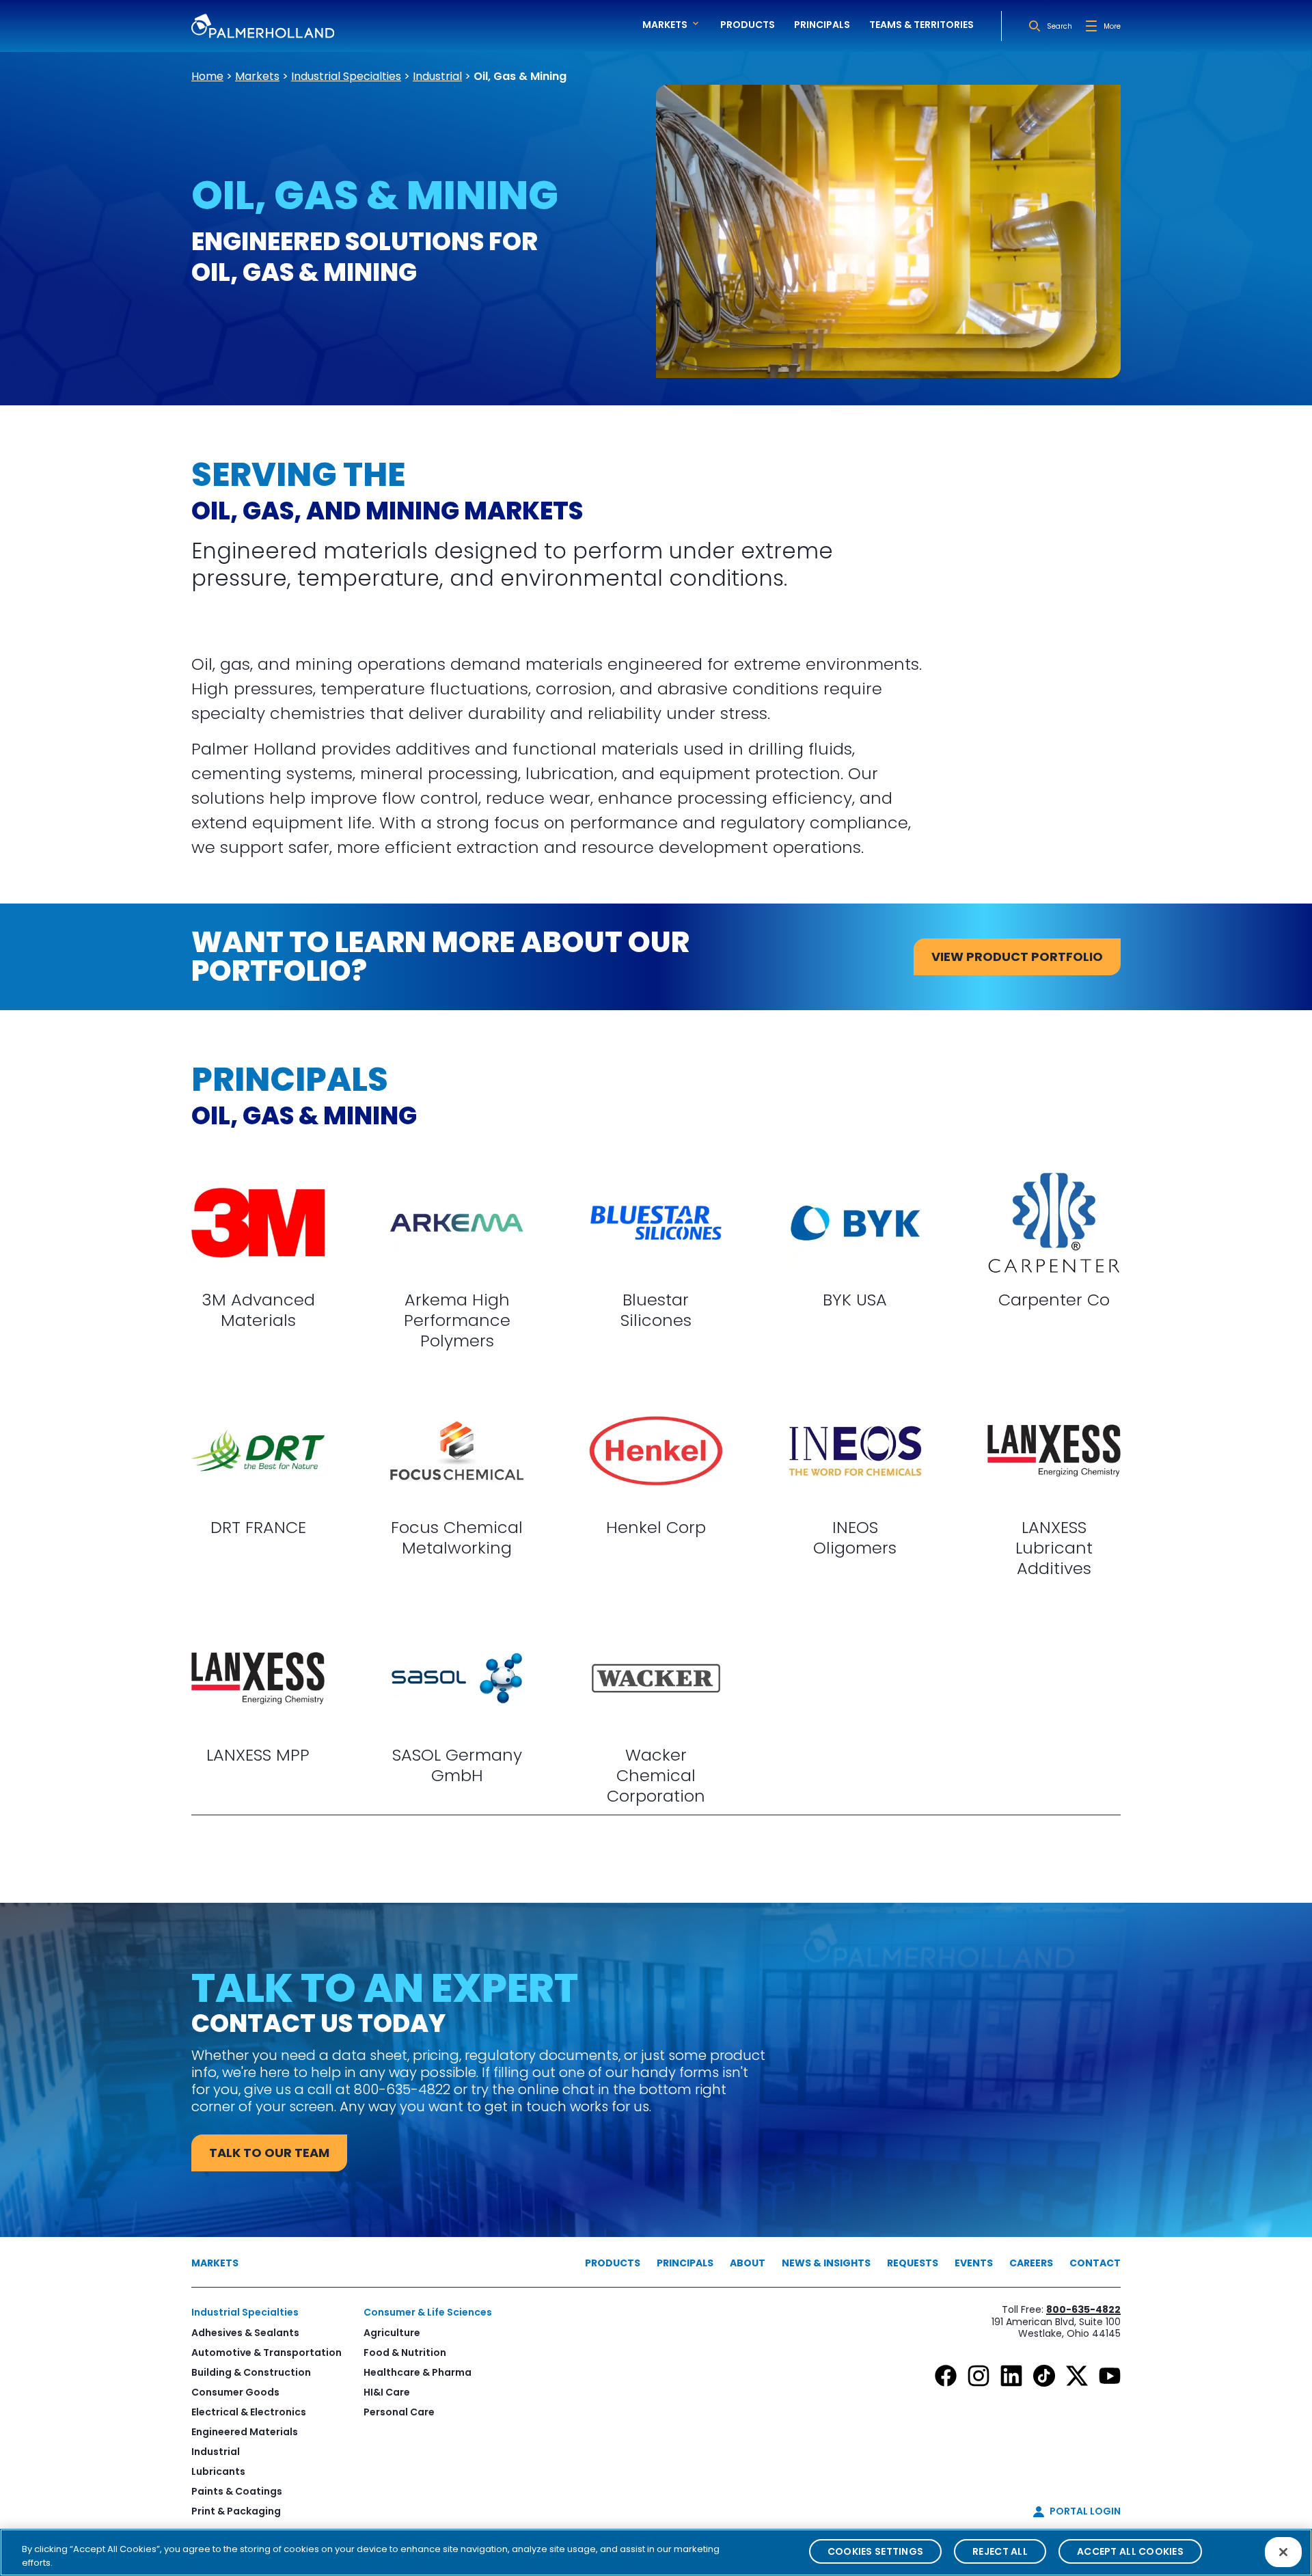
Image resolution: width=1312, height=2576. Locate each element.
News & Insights (826, 2263)
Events (974, 2263)
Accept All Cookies (1130, 2551)
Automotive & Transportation (266, 2353)
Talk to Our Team (269, 2153)
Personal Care (399, 2412)
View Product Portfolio (1017, 957)
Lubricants (218, 2471)
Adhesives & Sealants (245, 2333)
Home (207, 76)
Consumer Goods (235, 2392)
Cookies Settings (875, 2551)
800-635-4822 (1083, 2309)
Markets (257, 76)
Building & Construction (251, 2372)
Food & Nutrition (405, 2353)
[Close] (1283, 2552)
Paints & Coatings (237, 2491)
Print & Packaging (236, 2511)
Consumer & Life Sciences (428, 2312)
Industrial (437, 76)
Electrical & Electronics (249, 2412)
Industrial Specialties (346, 76)
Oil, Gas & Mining (520, 76)
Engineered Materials (245, 2432)
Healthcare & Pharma (418, 2372)
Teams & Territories (921, 25)
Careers (1031, 2263)
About (748, 2263)
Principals (822, 25)
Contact (1095, 2263)
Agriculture (392, 2333)
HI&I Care (387, 2392)
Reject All (1000, 2551)
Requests (913, 2263)
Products (748, 25)
